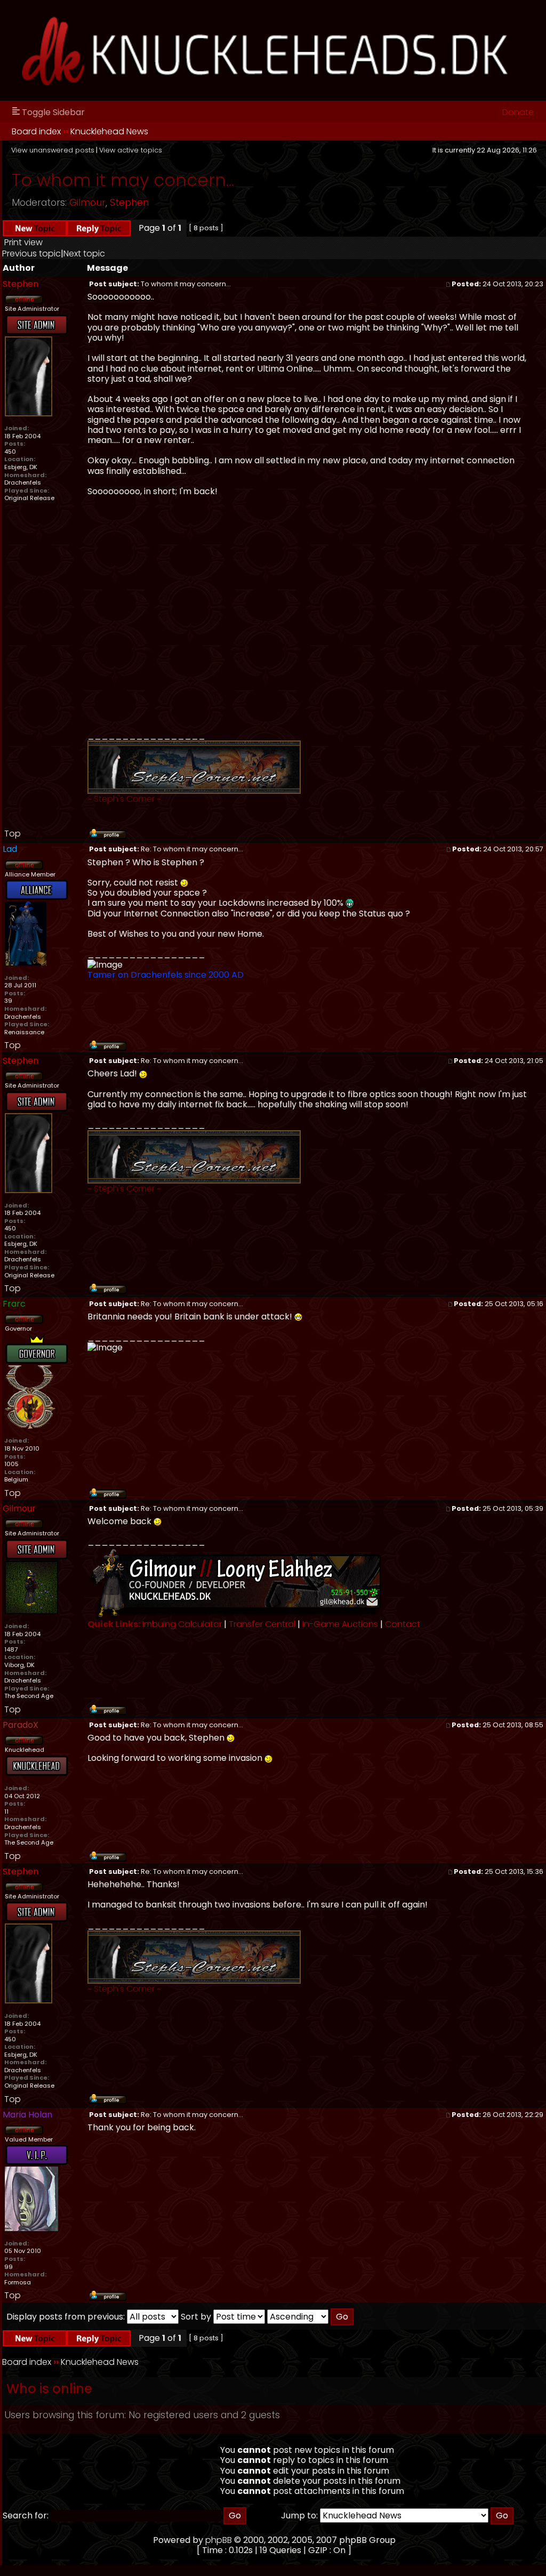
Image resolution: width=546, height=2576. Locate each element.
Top (13, 834)
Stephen (129, 203)
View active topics (131, 150)
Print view (23, 242)
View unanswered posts (53, 150)
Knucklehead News (109, 131)
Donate (518, 112)
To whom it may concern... (123, 180)
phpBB (219, 2540)
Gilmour (87, 203)
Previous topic (31, 253)
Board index (36, 131)
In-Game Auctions (340, 1624)
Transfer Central (262, 1624)
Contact (403, 1624)
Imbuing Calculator (182, 1624)
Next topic (84, 253)
